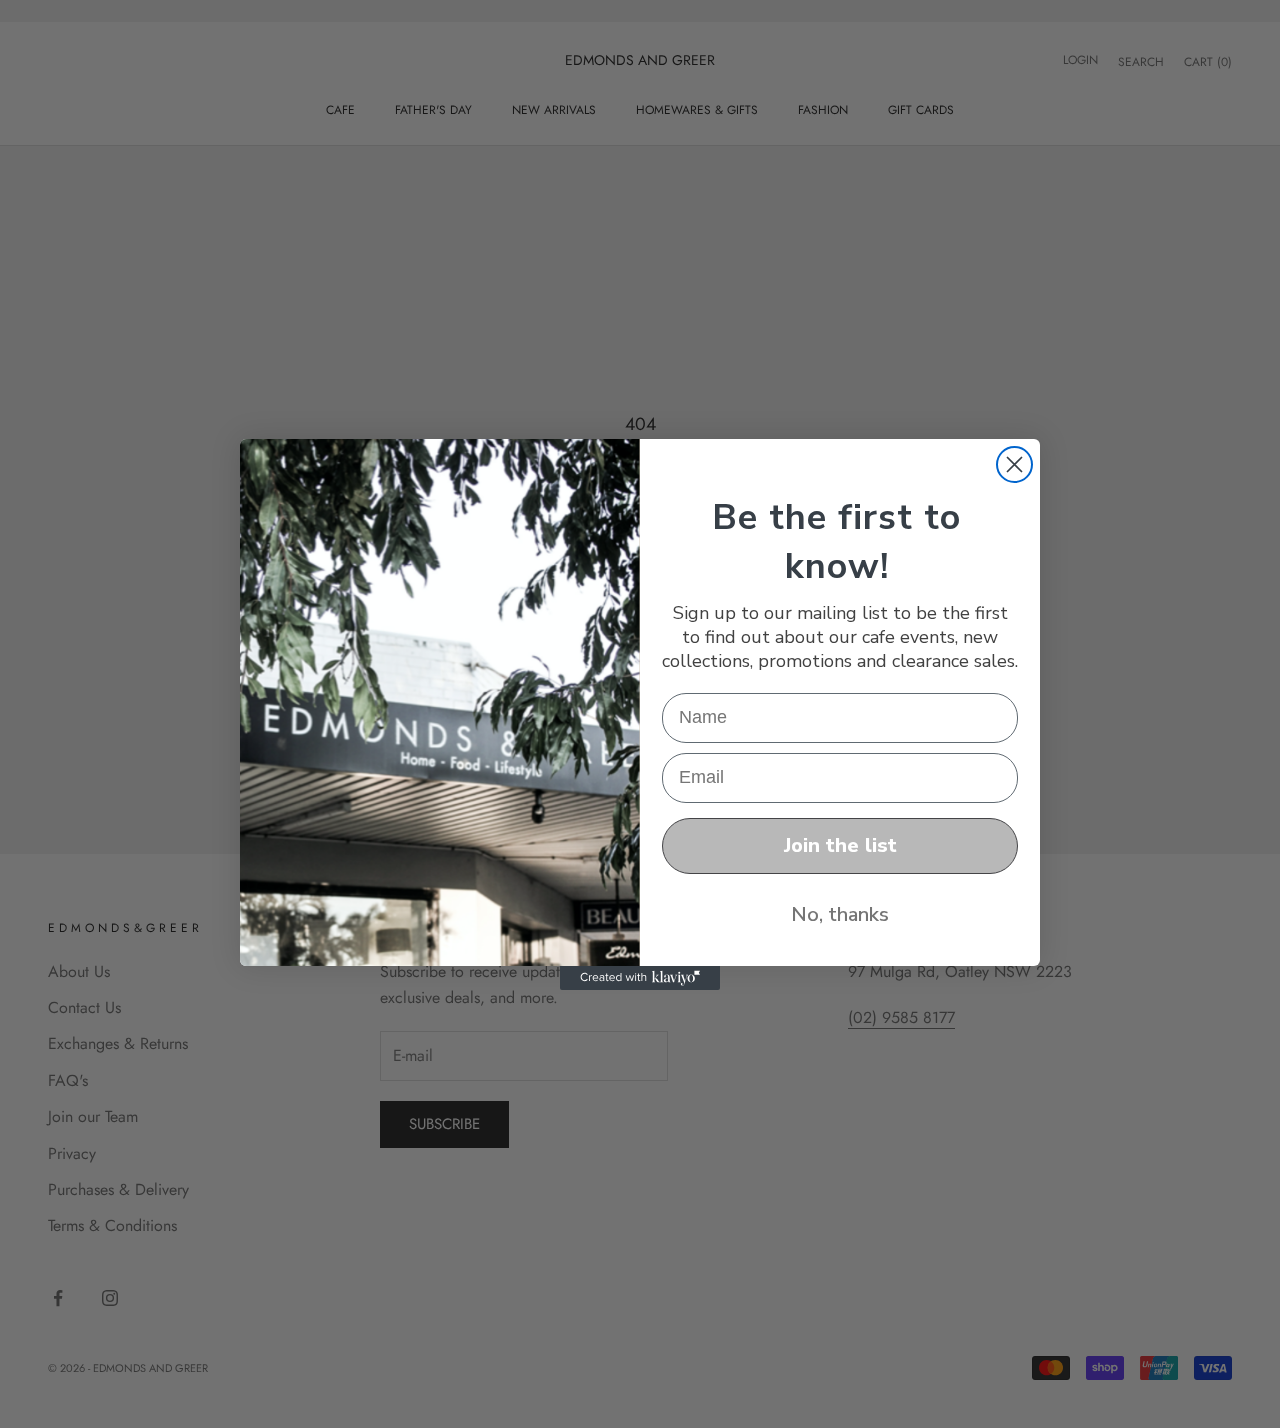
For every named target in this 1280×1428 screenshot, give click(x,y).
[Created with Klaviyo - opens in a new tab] (640, 978)
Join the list (840, 845)
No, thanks (840, 914)
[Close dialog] (1014, 464)
